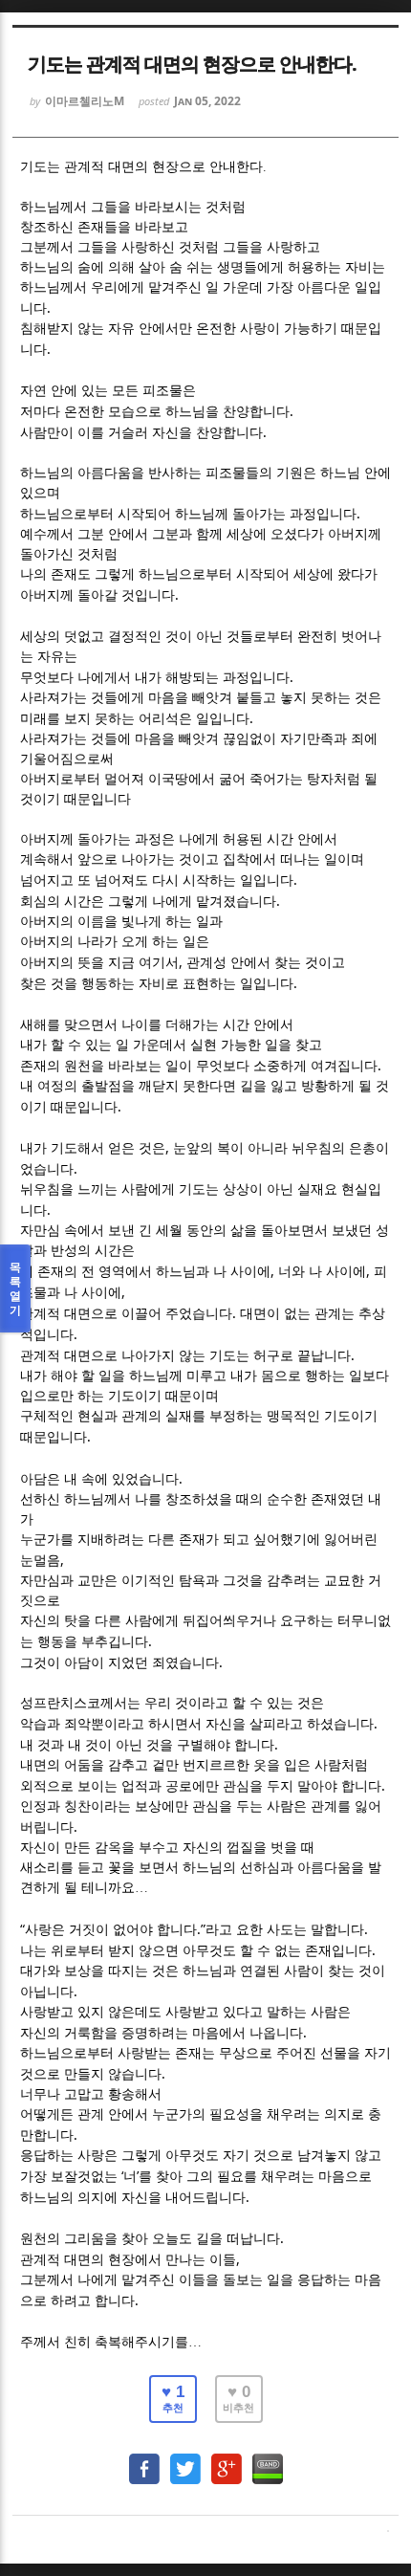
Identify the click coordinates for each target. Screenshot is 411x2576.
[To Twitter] (185, 2460)
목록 (15, 1288)
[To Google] (227, 2460)
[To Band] (268, 2460)
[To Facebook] (144, 2460)
